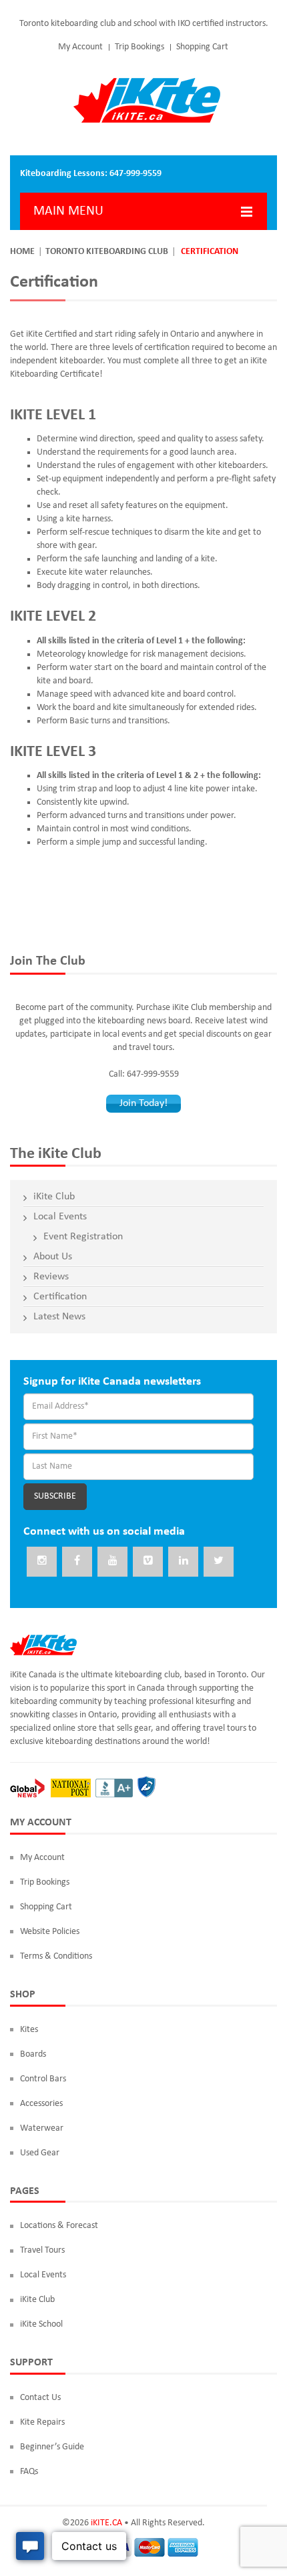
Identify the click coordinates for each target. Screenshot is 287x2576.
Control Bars (43, 2079)
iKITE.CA (106, 2523)
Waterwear (42, 2128)
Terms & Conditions (56, 1956)
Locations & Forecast (59, 2226)
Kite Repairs (42, 2422)
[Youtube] (112, 1562)
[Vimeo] (148, 1562)
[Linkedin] (183, 1562)
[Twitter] (219, 1562)
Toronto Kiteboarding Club (107, 252)
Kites (29, 2030)
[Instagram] (42, 1562)
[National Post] (71, 1788)
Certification (60, 1297)
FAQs (29, 2472)
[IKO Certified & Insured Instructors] (146, 1788)
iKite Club (54, 1197)
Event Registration (83, 1237)
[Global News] (27, 1788)
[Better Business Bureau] (114, 1788)
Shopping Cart (202, 47)
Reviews (51, 1277)
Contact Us (40, 2398)
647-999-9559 (135, 174)
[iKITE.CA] (147, 100)
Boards (33, 2054)
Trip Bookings (139, 47)
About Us (53, 1257)
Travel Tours (42, 2250)
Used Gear (40, 2153)
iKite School (41, 2324)
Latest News (59, 1317)
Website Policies (50, 1932)
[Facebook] (77, 1562)
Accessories (41, 2104)
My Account (80, 47)
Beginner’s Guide (52, 2447)
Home (22, 252)
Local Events (60, 1217)
